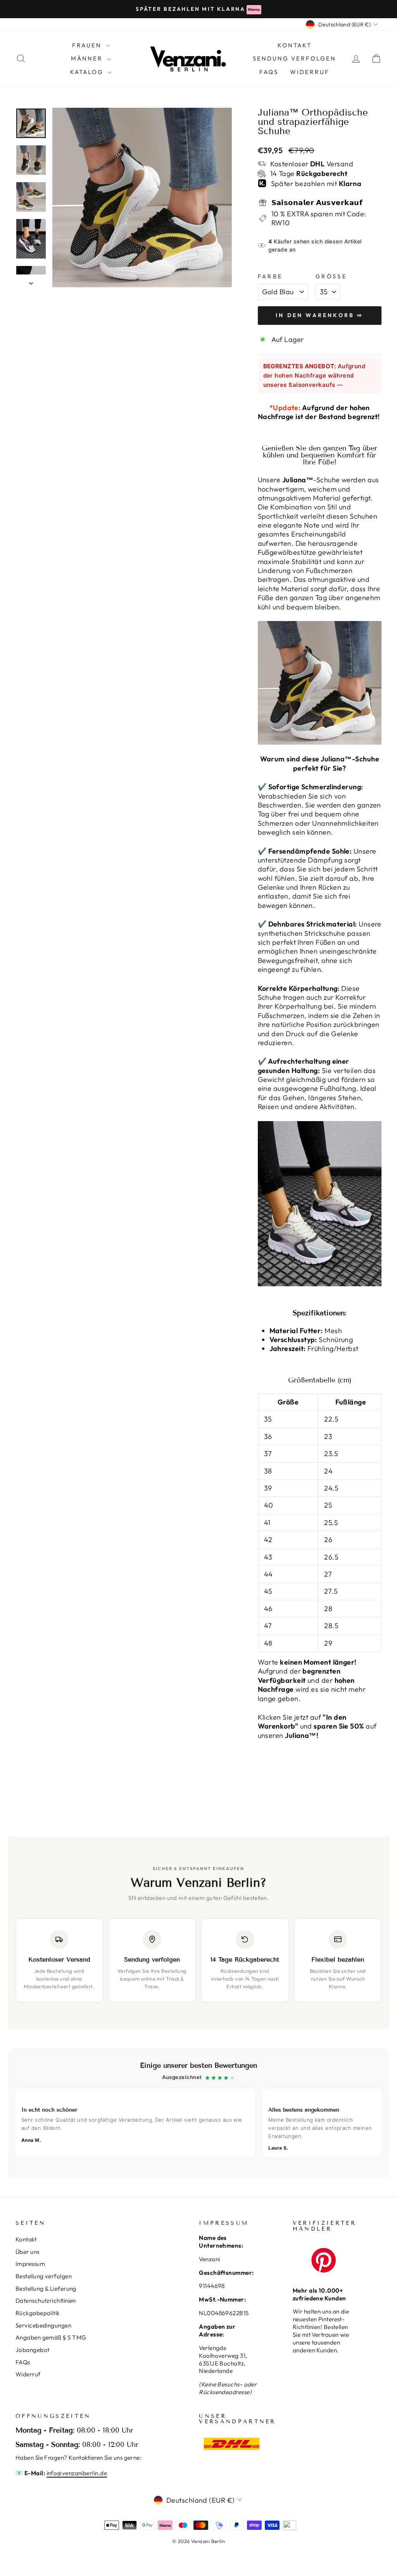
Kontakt (26, 2239)
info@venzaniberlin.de (77, 2473)
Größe (331, 276)
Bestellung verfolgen (44, 2276)
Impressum (30, 2264)
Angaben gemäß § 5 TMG (51, 2337)
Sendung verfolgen (294, 58)
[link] (198, 2113)
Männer (88, 58)
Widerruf (310, 72)
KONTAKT (295, 45)
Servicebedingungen (43, 2325)
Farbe (270, 276)
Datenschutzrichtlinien (46, 2301)
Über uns (28, 2252)
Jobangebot (33, 2350)
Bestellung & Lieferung (46, 2289)
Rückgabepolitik (38, 2313)
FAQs (269, 72)
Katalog (88, 72)
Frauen (88, 45)
